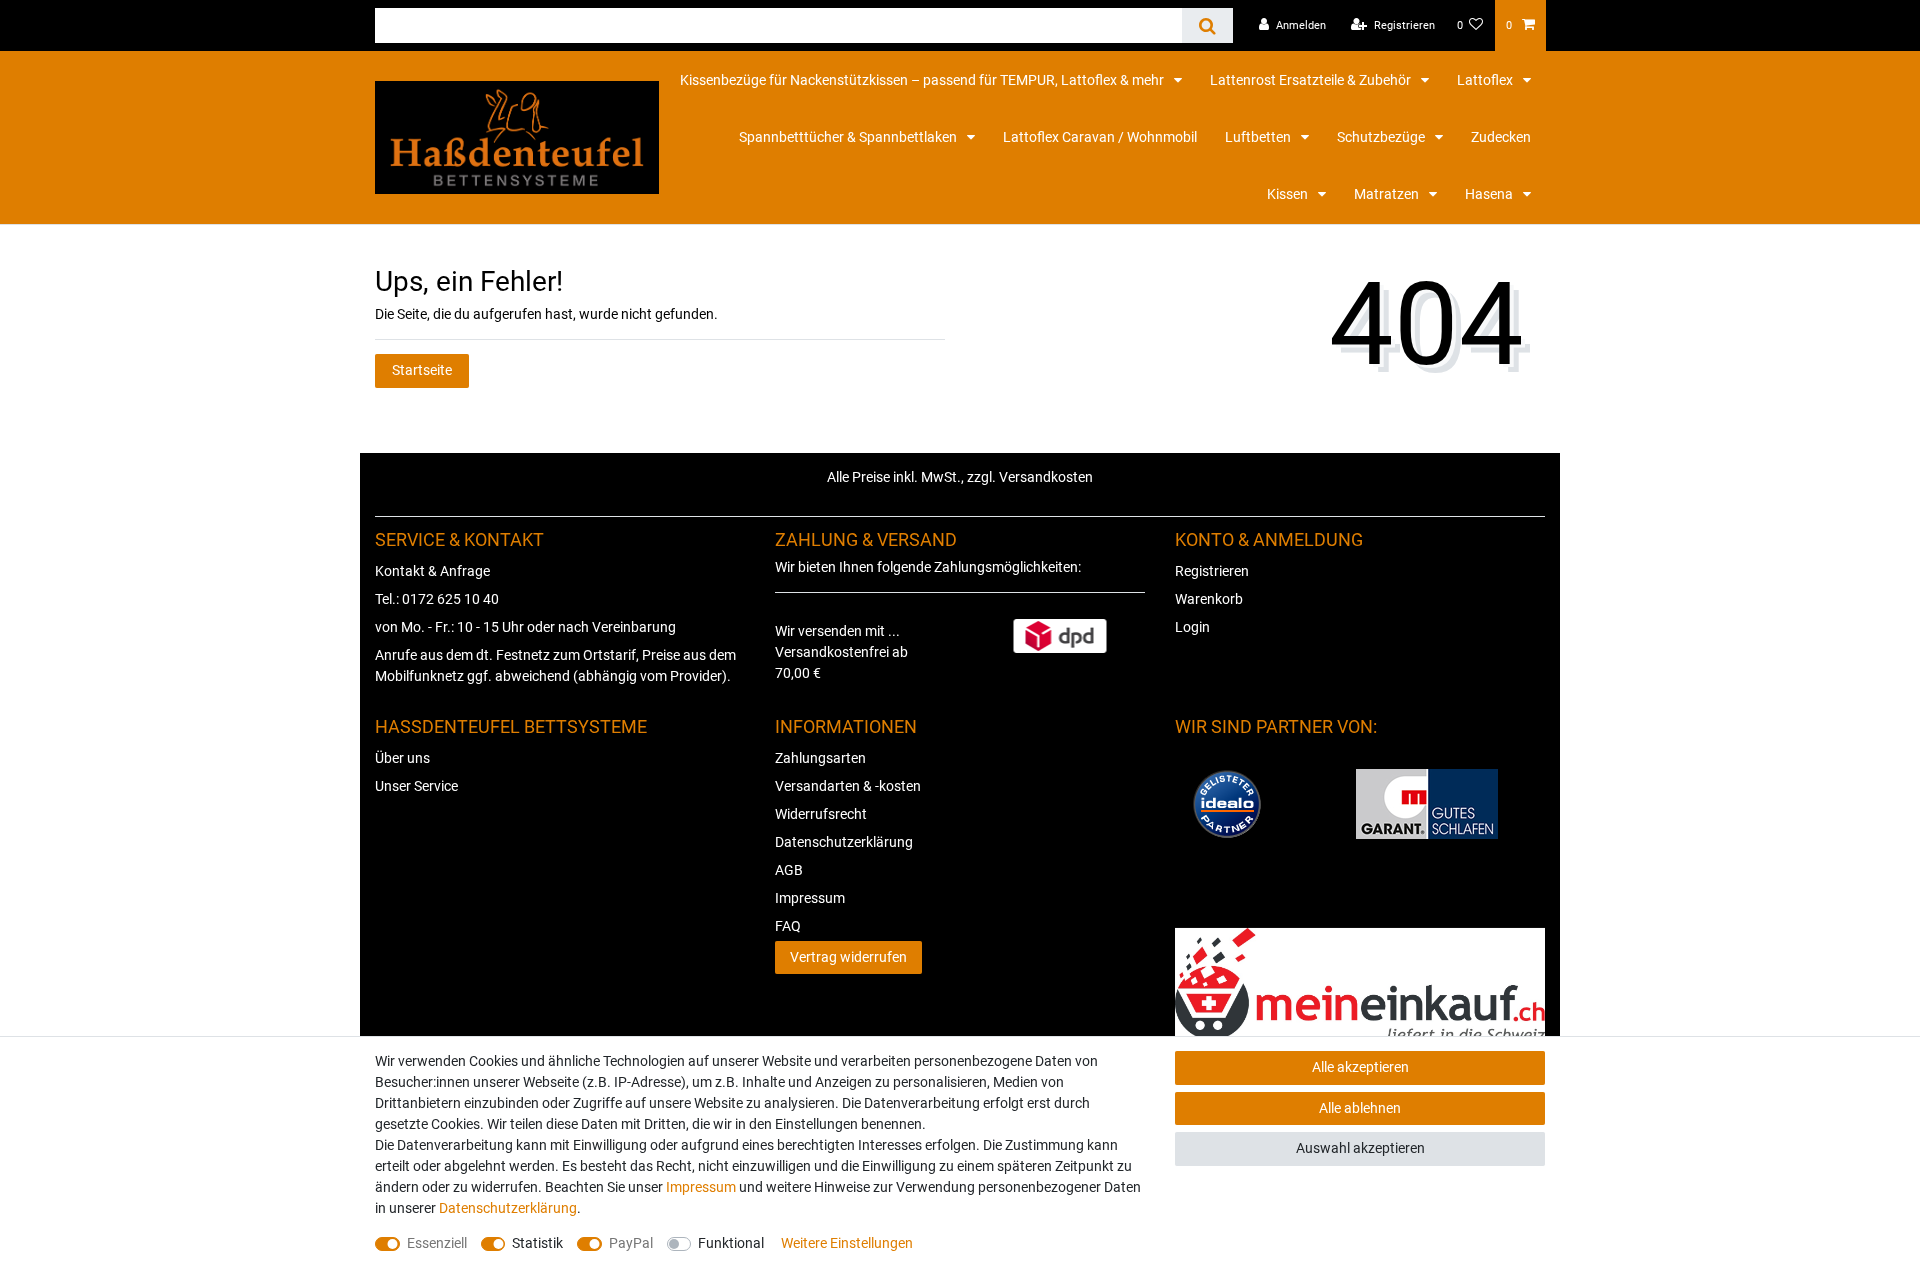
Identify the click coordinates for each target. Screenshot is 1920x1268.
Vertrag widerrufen (848, 957)
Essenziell (437, 1243)
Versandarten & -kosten (848, 786)
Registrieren (1212, 571)
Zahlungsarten (820, 758)
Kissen (1289, 194)
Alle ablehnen (1360, 1108)
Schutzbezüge (1382, 137)
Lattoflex (1486, 80)
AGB (789, 870)
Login (1192, 627)
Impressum (810, 898)
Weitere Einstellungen (847, 1243)
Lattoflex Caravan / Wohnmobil (1100, 137)
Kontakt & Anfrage (432, 571)
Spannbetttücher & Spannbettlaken (849, 137)
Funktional (731, 1243)
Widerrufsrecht (821, 814)
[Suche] (1207, 25)
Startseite (422, 370)
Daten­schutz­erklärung (508, 1208)
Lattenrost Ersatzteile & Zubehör (1312, 80)
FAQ (788, 926)
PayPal (631, 1243)
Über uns (402, 758)
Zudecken (1501, 137)
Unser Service (416, 786)
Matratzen (1388, 194)
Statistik (537, 1243)
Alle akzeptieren (1360, 1067)
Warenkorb (1209, 599)
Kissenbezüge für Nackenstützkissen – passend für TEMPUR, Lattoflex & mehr (923, 80)
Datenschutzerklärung (844, 842)
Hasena (1490, 194)
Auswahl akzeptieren (1360, 1148)
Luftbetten (1259, 137)
